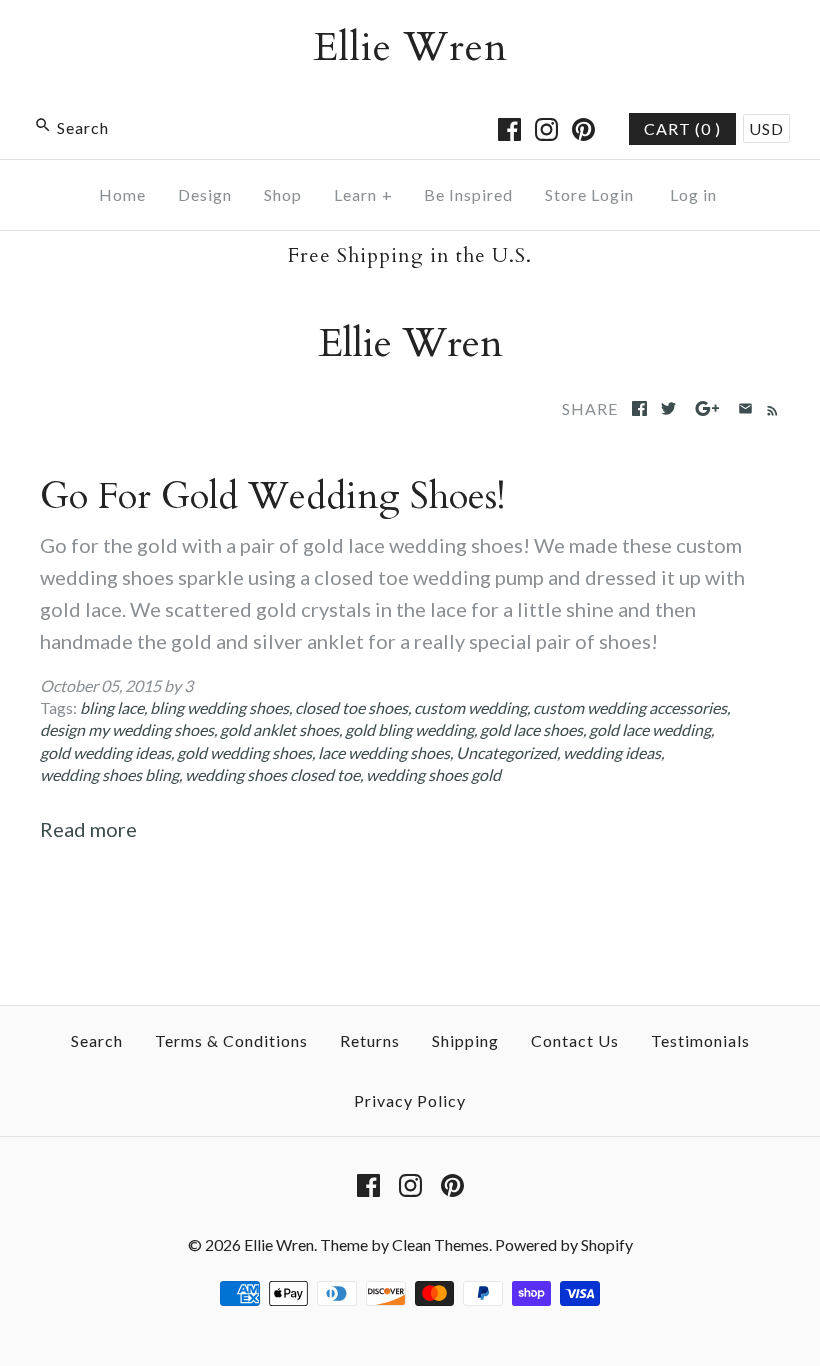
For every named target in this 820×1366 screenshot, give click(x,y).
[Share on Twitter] (668, 408)
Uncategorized (506, 752)
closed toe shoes (351, 707)
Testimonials (700, 1040)
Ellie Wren (279, 1244)
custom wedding (470, 707)
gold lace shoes (531, 729)
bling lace (112, 707)
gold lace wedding (650, 729)
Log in (693, 194)
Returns (370, 1040)
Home (122, 194)
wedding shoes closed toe (272, 774)
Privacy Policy (410, 1100)
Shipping (465, 1040)
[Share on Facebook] (639, 408)
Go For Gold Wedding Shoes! (272, 496)
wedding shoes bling (109, 774)
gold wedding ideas (105, 752)
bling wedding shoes (219, 707)
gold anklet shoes (279, 729)
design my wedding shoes (127, 729)
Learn (363, 194)
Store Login (589, 194)
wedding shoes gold (433, 774)
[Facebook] (509, 129)
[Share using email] (745, 408)
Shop (283, 194)
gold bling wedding (409, 729)
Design (205, 194)
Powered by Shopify (564, 1244)
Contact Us (575, 1040)
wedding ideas (612, 752)
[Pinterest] (583, 129)
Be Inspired (468, 194)
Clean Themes (440, 1244)
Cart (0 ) (682, 128)
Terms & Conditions (231, 1040)
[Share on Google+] (707, 408)
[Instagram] (546, 129)
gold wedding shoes (244, 752)
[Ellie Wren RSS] (768, 407)
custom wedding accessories (630, 707)
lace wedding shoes (384, 752)
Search (97, 1040)
